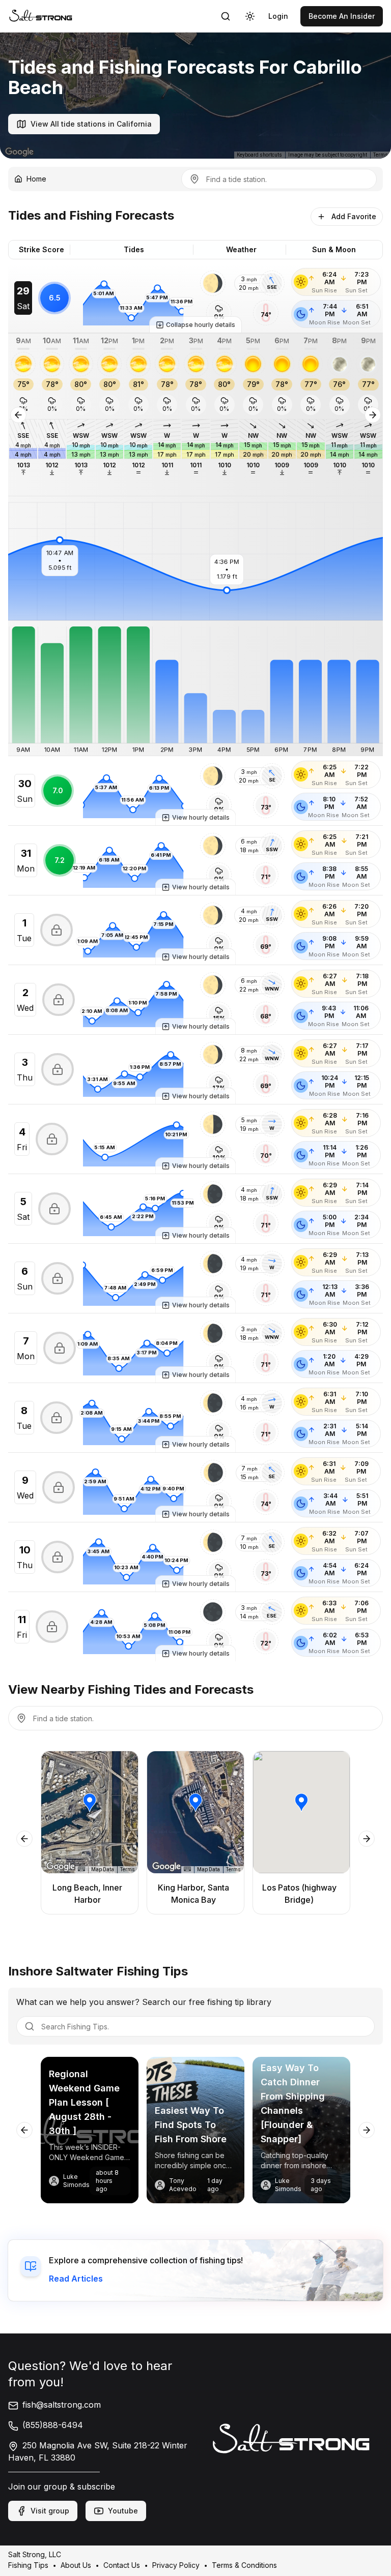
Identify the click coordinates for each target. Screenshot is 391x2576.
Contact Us (122, 2565)
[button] (213, 283)
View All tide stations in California (91, 124)
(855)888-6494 (53, 2425)
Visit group (50, 2511)
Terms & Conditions (244, 2565)
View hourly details (201, 817)
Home (36, 179)
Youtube (123, 2511)
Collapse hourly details (201, 325)
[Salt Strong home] (41, 16)
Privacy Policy (176, 2565)
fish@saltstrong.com (62, 2405)
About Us (76, 2565)
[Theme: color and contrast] (250, 16)
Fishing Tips (28, 2565)
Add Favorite (354, 216)
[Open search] (226, 16)
